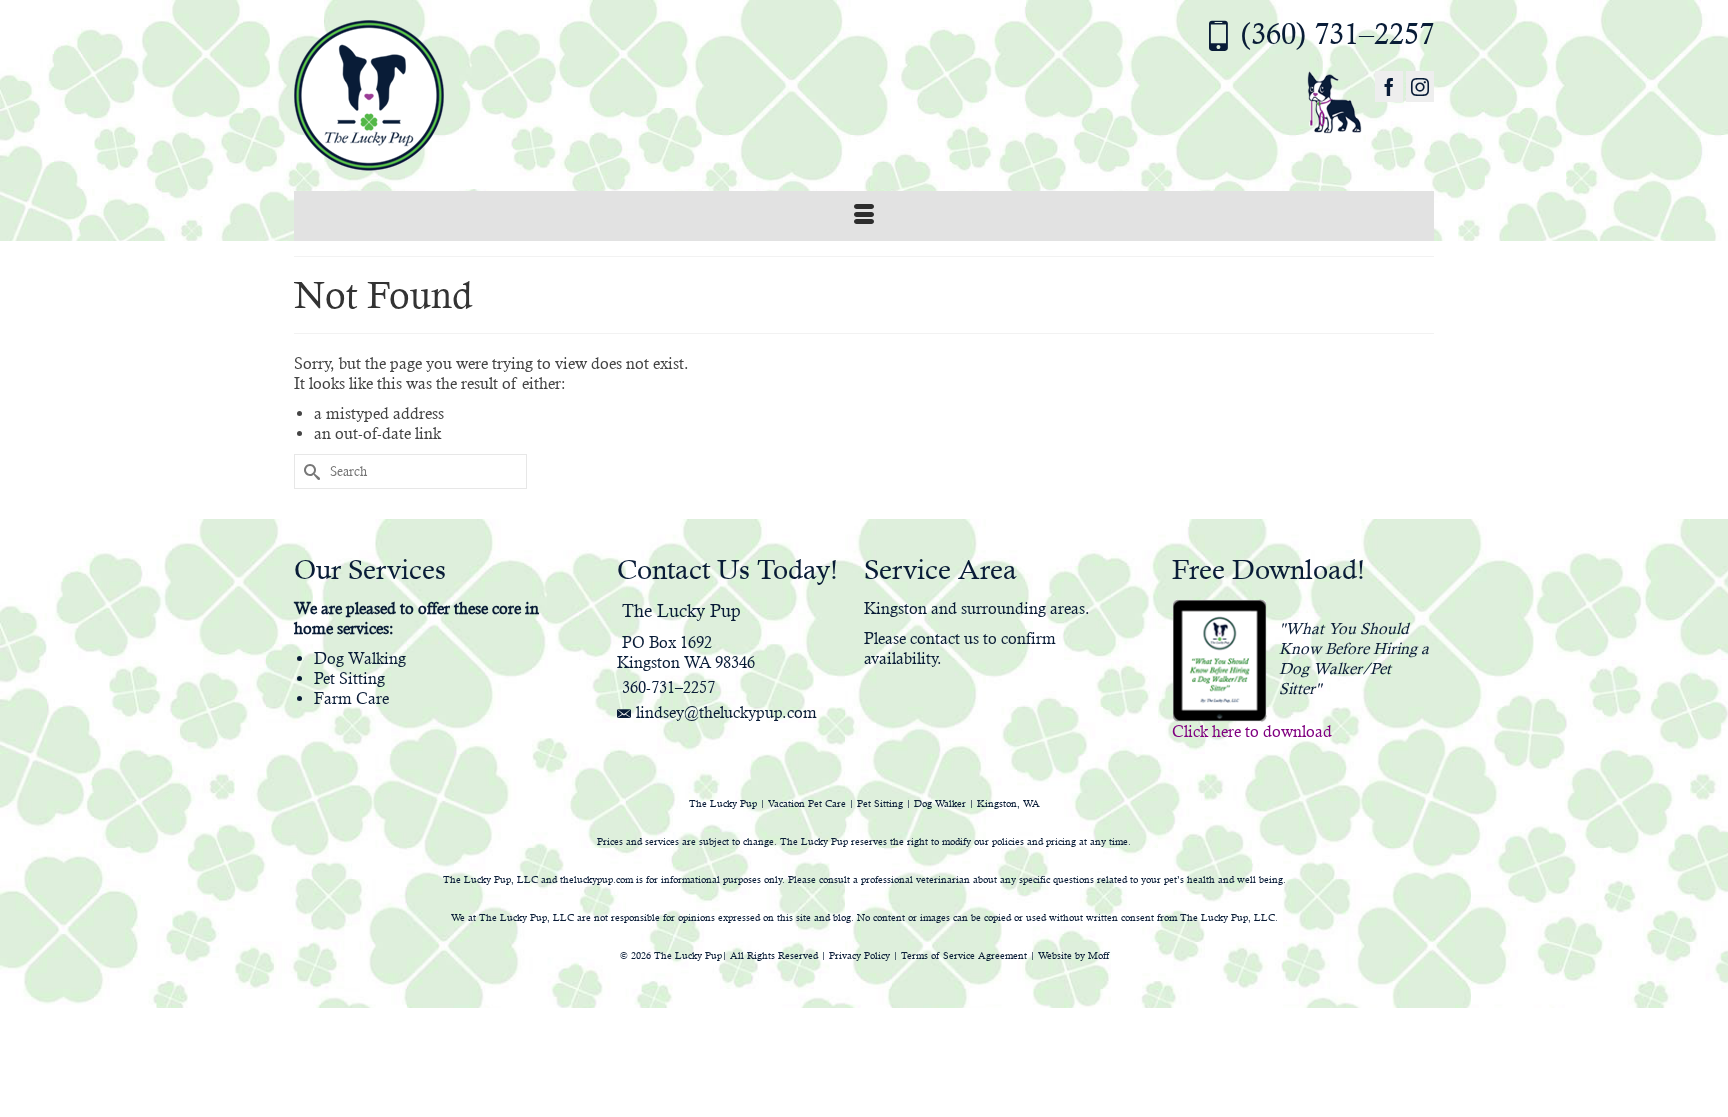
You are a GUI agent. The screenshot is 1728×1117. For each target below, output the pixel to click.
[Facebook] (1389, 86)
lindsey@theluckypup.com (726, 712)
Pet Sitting (349, 678)
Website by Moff (1073, 955)
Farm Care (351, 698)
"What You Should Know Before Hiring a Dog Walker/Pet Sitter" (1354, 658)
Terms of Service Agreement (964, 955)
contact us (944, 638)
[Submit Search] (309, 471)
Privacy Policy (859, 955)
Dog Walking (360, 658)
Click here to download (1252, 731)
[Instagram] (1420, 86)
